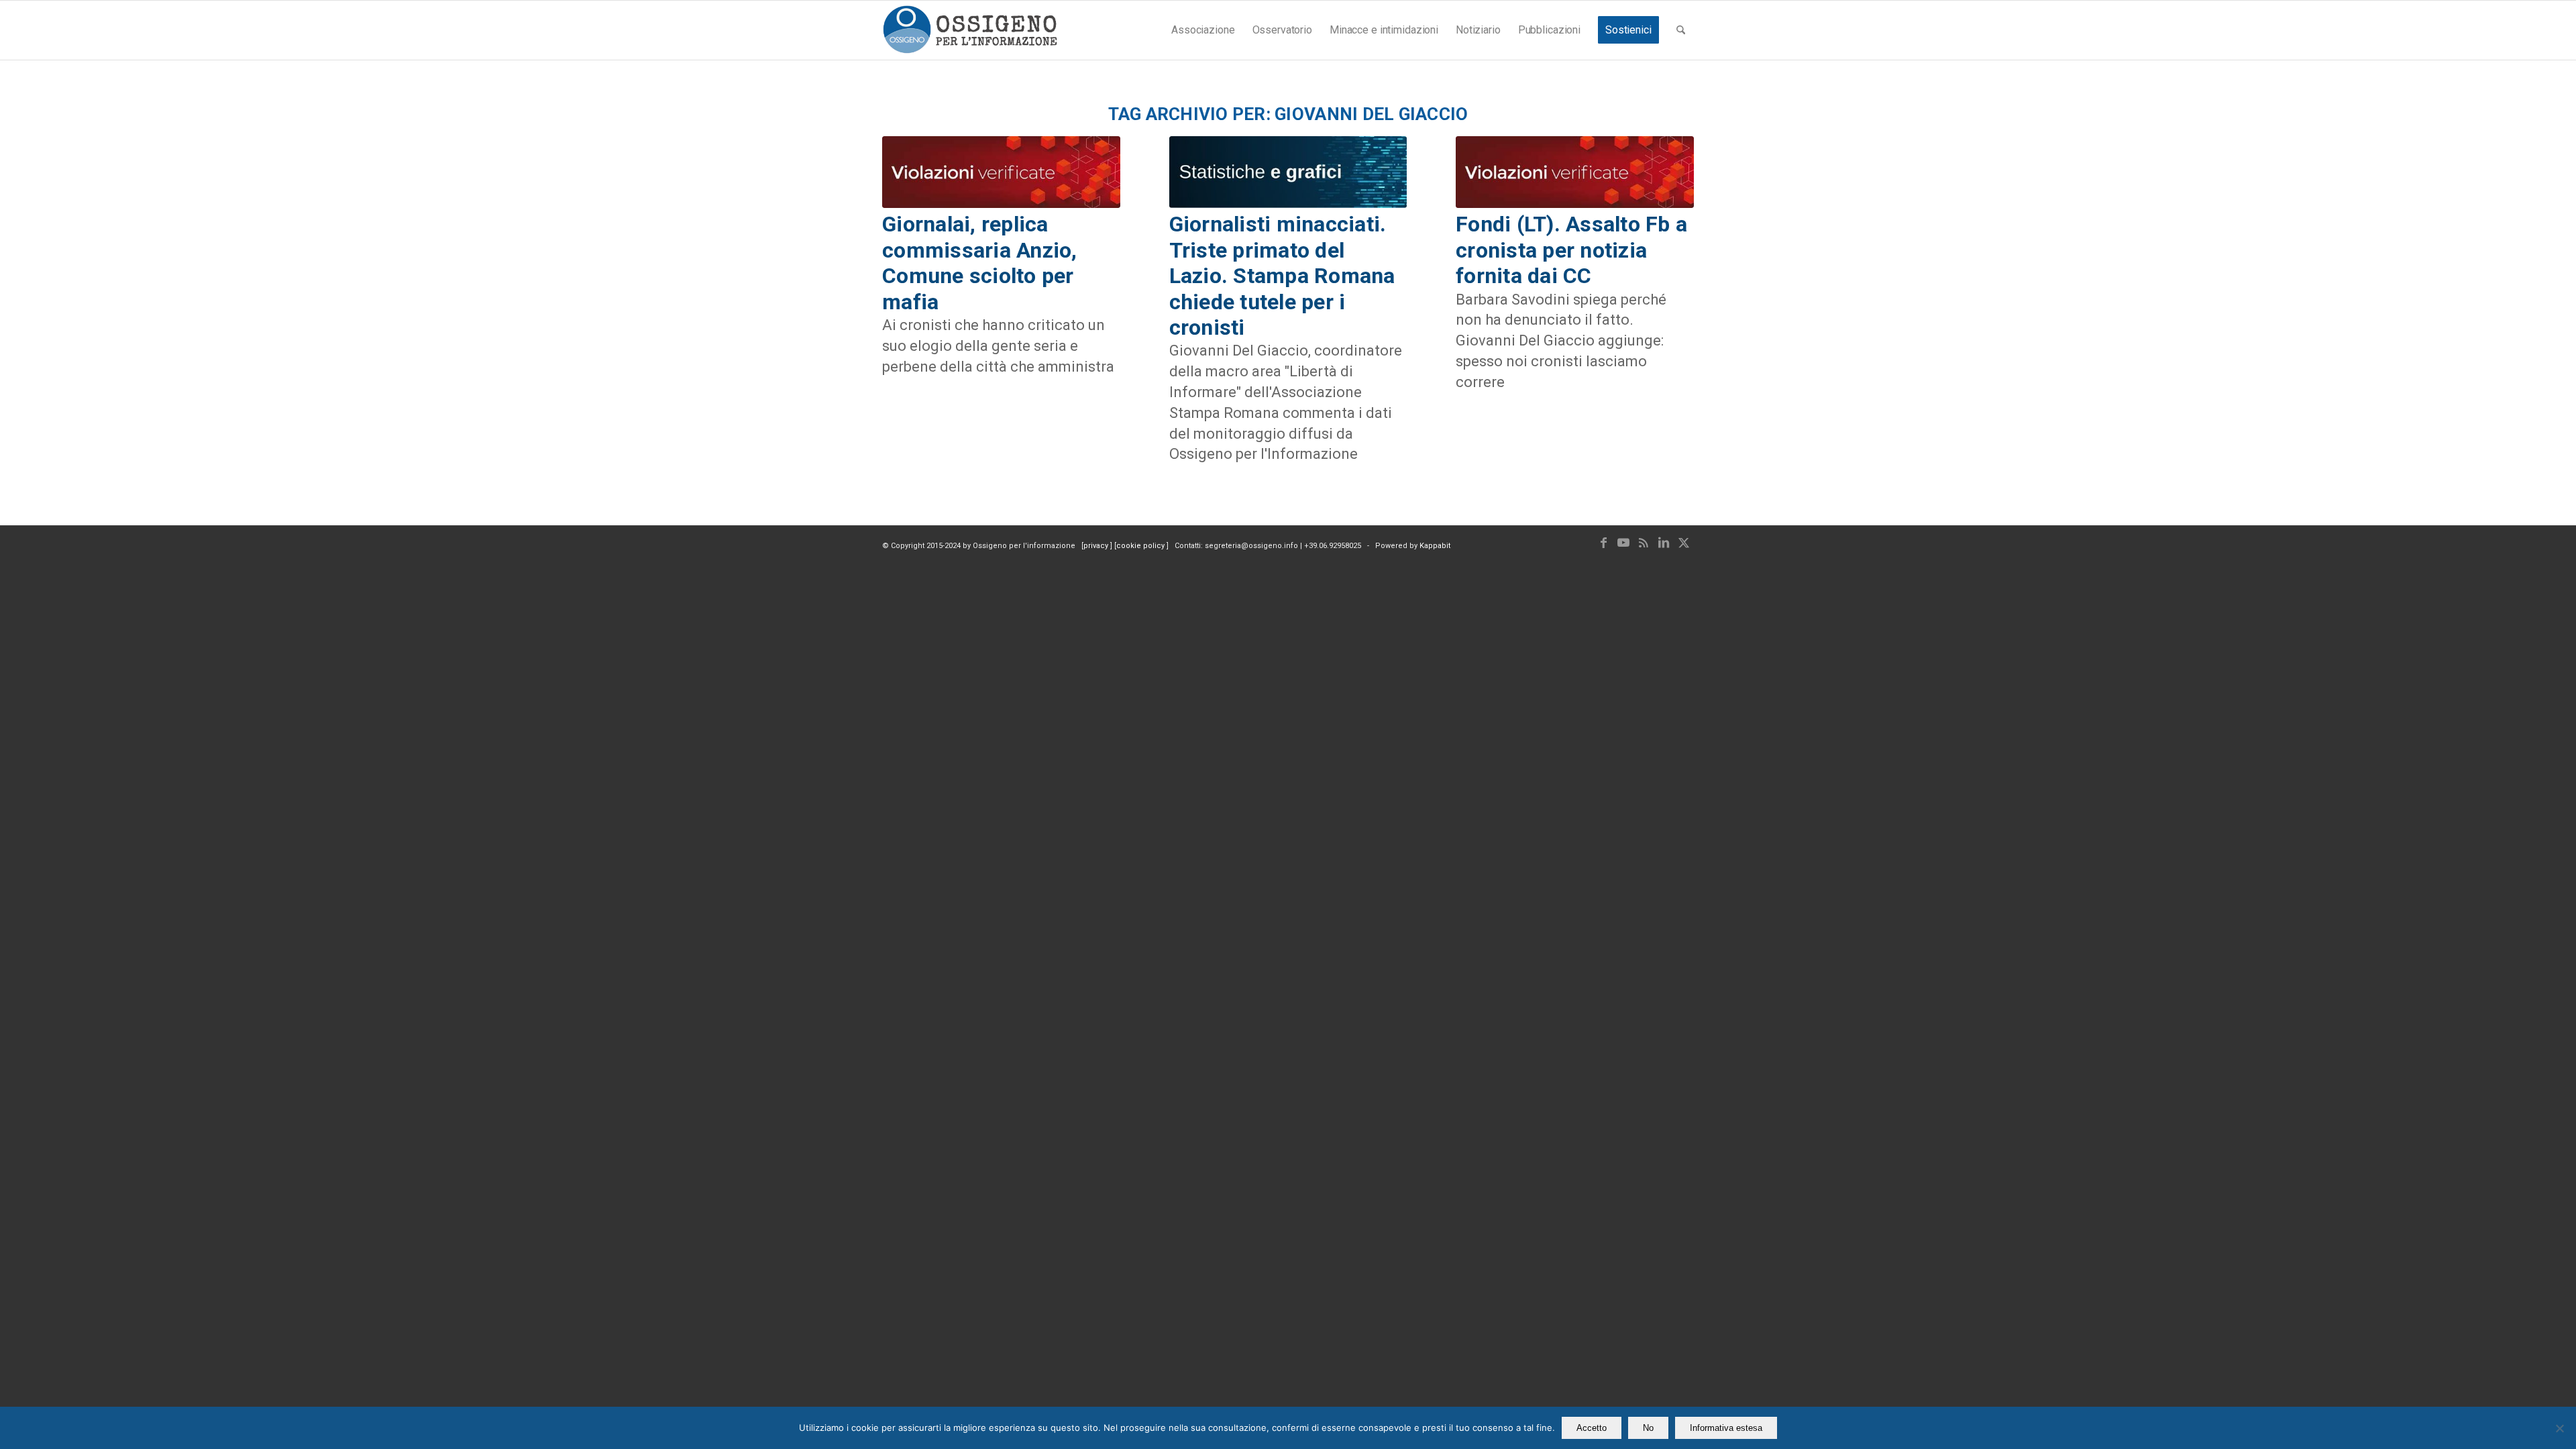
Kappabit (1435, 546)
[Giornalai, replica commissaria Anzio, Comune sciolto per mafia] (1001, 172)
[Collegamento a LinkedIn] (1664, 543)
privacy (1097, 546)
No (1648, 1428)
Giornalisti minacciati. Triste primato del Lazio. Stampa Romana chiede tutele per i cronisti (1282, 276)
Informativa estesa (1726, 1428)
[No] (2559, 1428)
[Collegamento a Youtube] (1623, 543)
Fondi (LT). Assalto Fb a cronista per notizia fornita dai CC (1571, 250)
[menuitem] (1203, 30)
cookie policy (1141, 546)
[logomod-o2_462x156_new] (970, 30)
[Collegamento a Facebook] (1603, 543)
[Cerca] (1681, 30)
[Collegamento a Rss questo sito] (1644, 543)
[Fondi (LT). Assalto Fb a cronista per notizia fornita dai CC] (1575, 172)
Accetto (1592, 1428)
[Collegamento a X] (1684, 543)
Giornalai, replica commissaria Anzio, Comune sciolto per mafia (980, 263)
